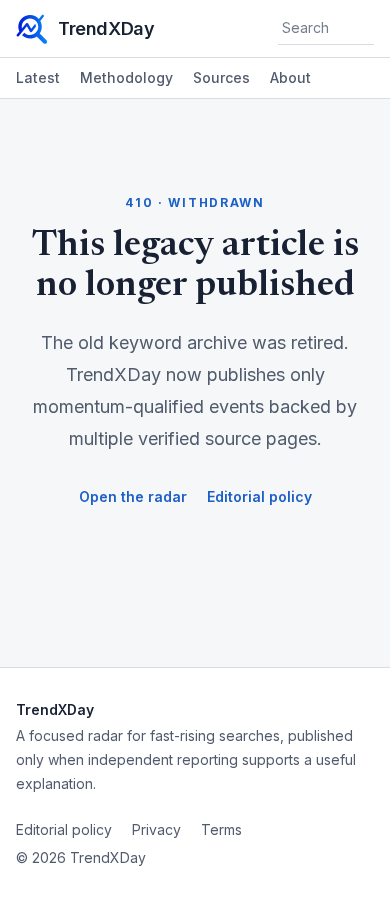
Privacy (156, 829)
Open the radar (133, 496)
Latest (38, 77)
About (290, 77)
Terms (221, 829)
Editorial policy (259, 496)
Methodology (126, 77)
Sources (221, 77)
